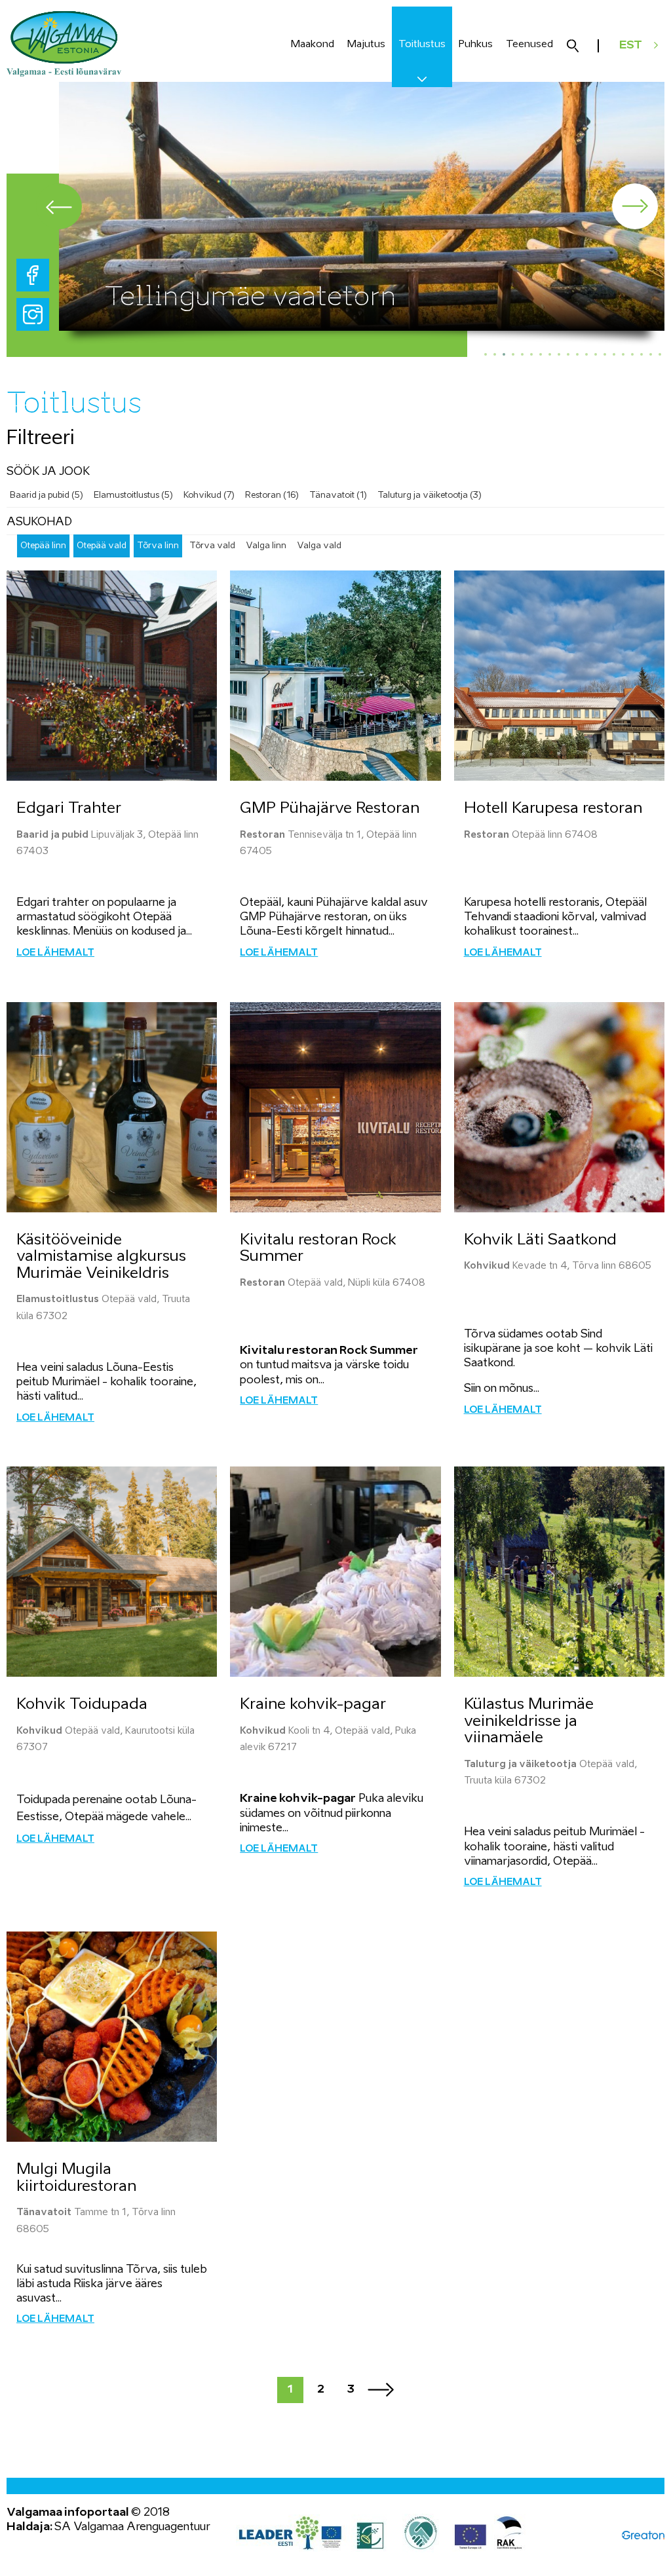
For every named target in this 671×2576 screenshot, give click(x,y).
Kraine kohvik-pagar (313, 1705)
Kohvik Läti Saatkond (540, 1240)
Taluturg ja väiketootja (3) (430, 495)
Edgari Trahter (69, 809)
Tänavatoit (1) (338, 495)
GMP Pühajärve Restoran (330, 809)
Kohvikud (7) (209, 495)
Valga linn (266, 546)
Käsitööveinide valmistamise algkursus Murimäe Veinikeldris (101, 1257)
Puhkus (476, 44)
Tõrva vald (212, 546)
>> (381, 2390)
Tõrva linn (158, 546)
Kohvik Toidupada (82, 1705)
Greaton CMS (643, 2535)
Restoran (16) (272, 495)
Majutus (366, 44)
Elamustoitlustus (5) (133, 495)
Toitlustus (422, 44)
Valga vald (319, 546)
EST (631, 46)
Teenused (529, 44)
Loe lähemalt (55, 953)
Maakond (313, 44)
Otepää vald (102, 546)
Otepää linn (43, 546)
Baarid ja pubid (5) (47, 495)
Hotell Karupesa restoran (553, 809)
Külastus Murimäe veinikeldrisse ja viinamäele (529, 1721)
